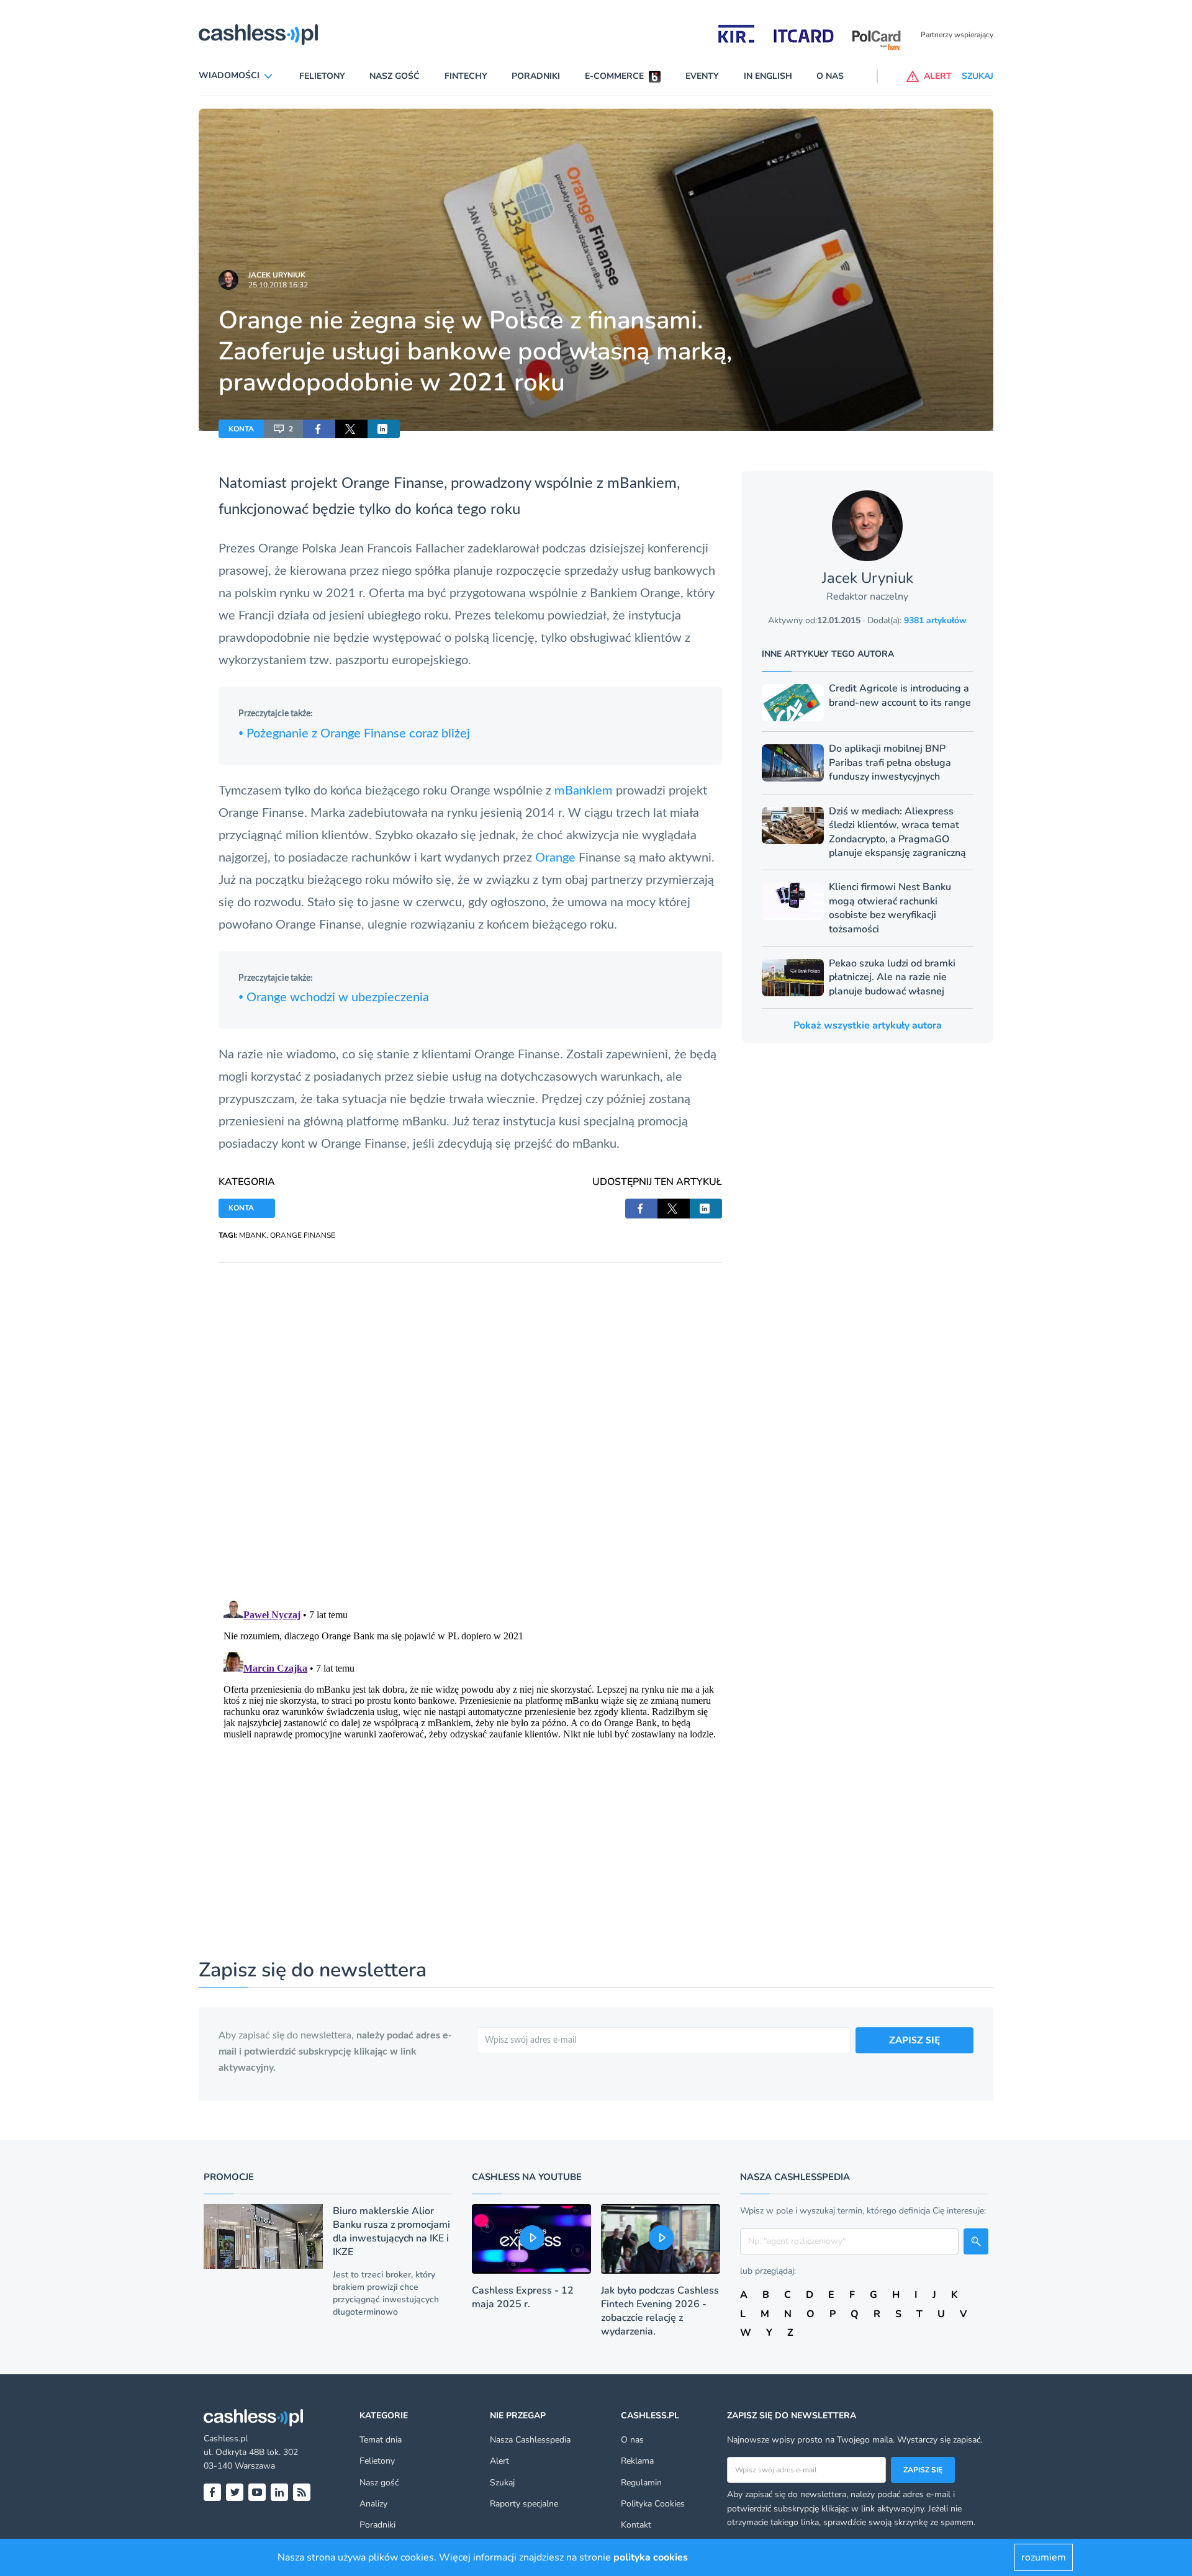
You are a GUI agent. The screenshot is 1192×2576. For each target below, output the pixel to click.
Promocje (229, 2177)
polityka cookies (651, 2557)
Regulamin (641, 2483)
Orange (557, 858)
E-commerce (614, 76)
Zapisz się (923, 2470)
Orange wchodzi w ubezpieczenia (334, 998)
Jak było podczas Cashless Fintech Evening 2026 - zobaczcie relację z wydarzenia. (660, 2311)
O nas (830, 76)
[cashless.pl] (258, 35)
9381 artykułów (935, 620)
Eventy (702, 76)
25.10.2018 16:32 (278, 285)
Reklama (637, 2461)
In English (768, 76)
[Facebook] (212, 2492)
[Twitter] (235, 2492)
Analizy (373, 2504)
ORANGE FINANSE (303, 1235)
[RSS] (302, 2492)
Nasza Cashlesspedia (530, 2440)
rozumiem (1044, 2557)
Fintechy (466, 76)
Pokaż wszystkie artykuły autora (868, 1025)
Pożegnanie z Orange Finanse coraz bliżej (354, 734)
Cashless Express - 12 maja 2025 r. (523, 2297)
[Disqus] (470, 1418)
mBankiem (585, 791)
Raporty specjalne (524, 2504)
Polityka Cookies (653, 2504)
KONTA (241, 429)
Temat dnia (381, 2440)
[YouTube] (257, 2492)
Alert (499, 2461)
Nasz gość (395, 76)
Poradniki (536, 76)
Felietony (322, 76)
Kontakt (636, 2525)
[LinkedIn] (279, 2492)
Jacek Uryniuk (277, 275)
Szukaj (502, 2483)
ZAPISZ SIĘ (914, 2040)
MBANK (253, 1235)
